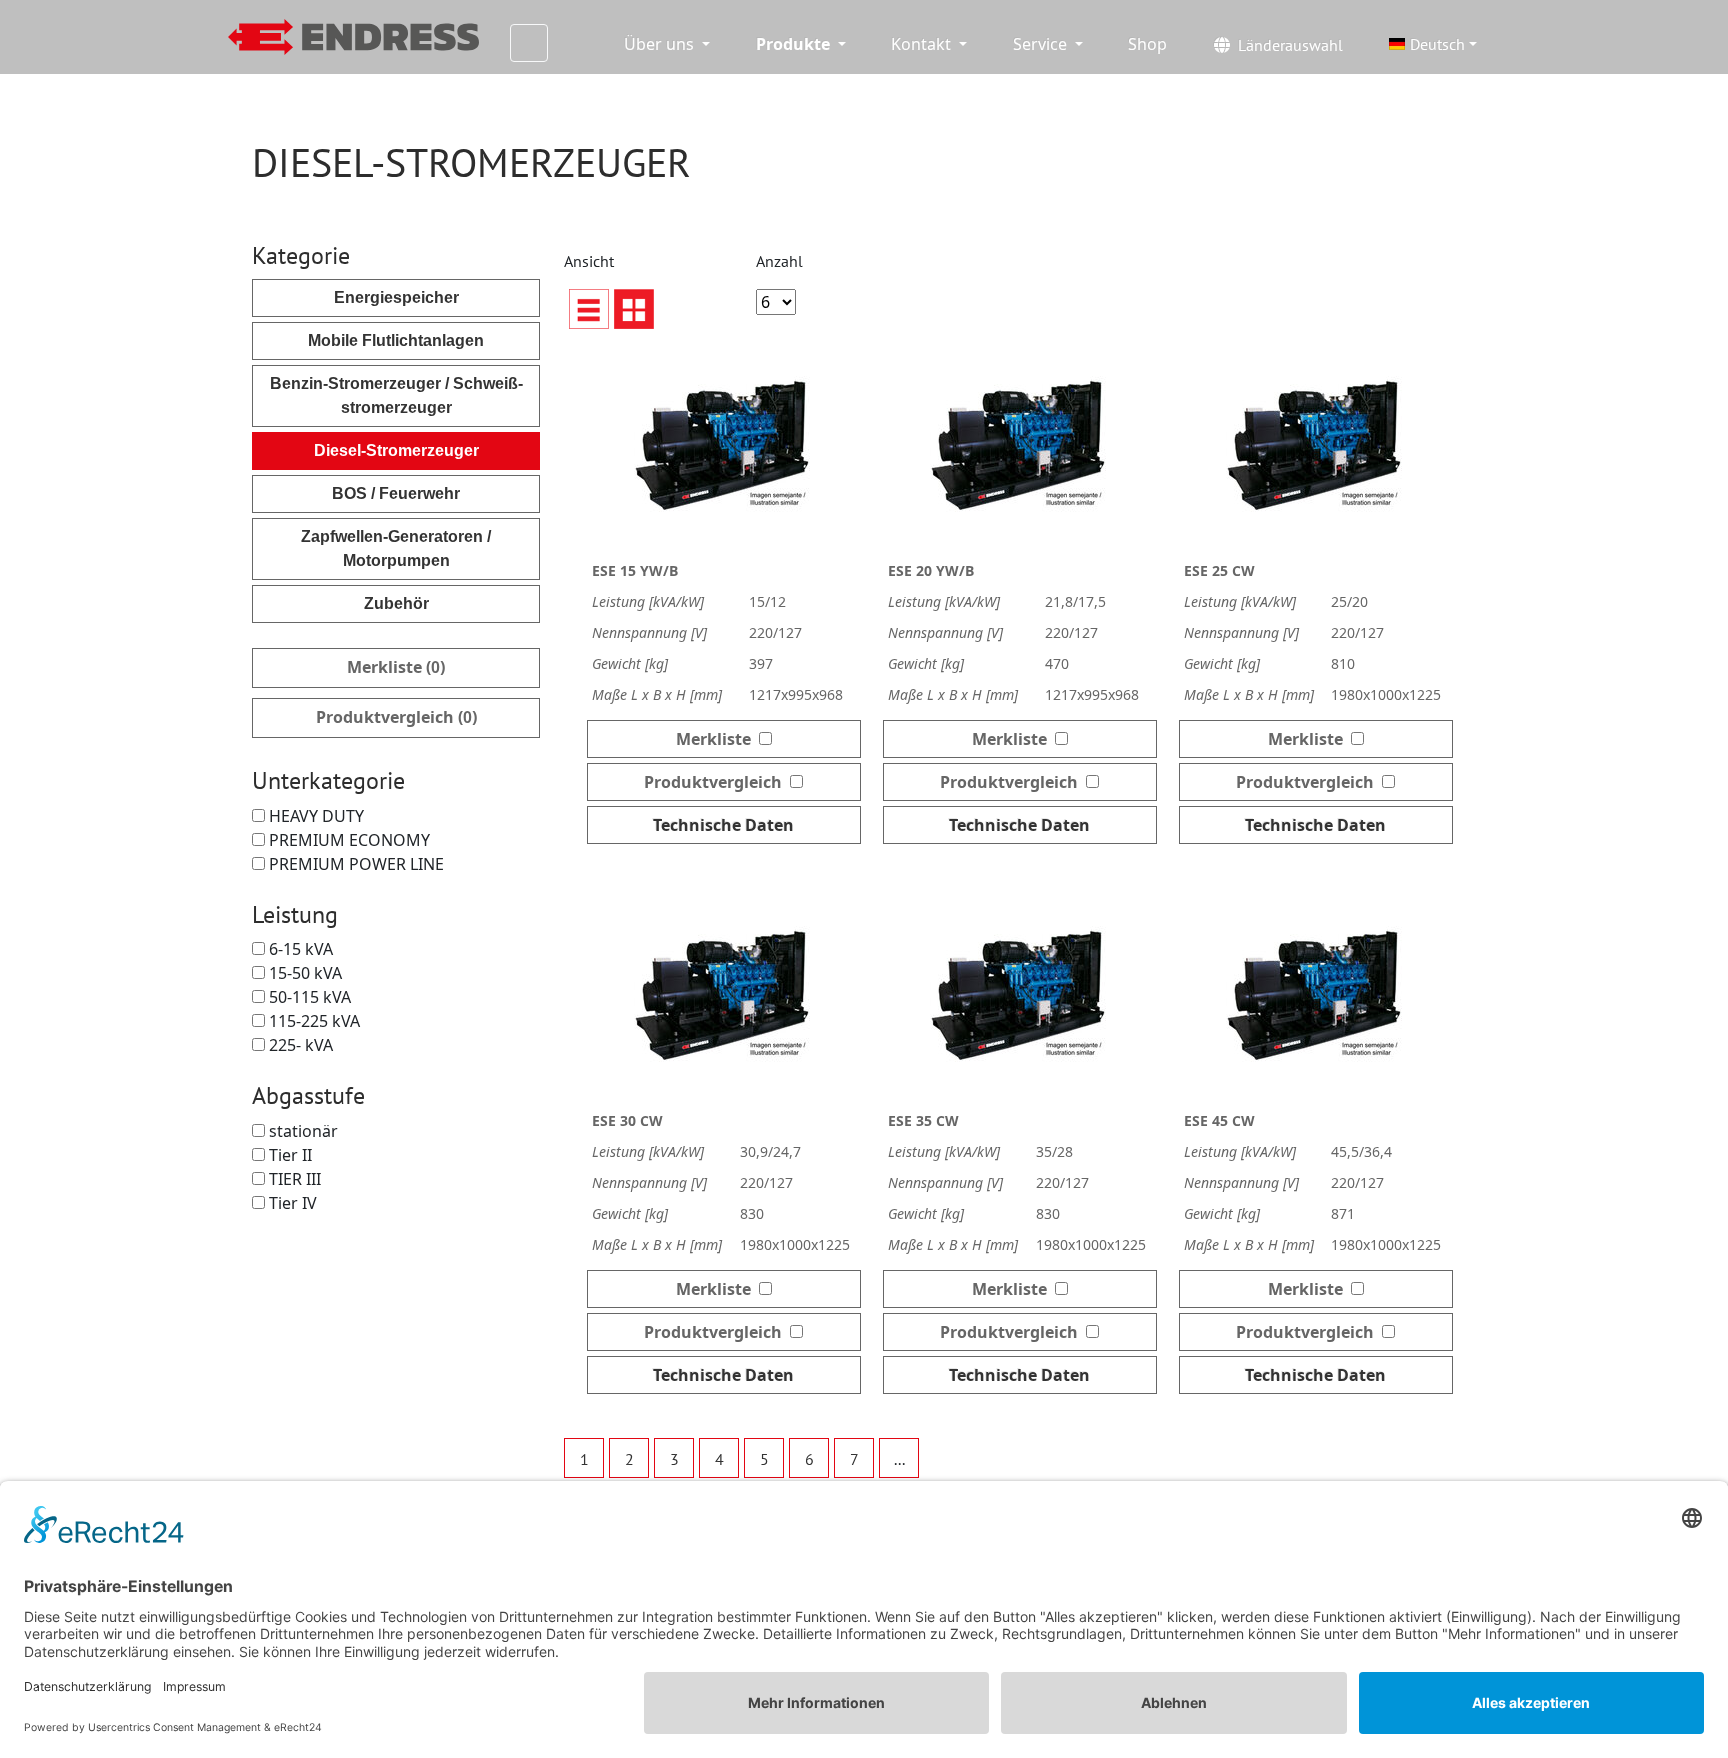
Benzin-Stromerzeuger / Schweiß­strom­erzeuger (396, 395)
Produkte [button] (795, 44)
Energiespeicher (396, 297)
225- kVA (299, 1045)
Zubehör (396, 603)
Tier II (288, 1155)
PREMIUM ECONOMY (347, 840)
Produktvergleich (717, 782)
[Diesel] (353, 37)
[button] (1433, 44)
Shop (1147, 44)
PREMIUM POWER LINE (354, 864)
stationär (301, 1131)
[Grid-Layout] (634, 309)
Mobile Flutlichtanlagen (396, 340)
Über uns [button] (661, 44)
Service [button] (1042, 44)
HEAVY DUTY (314, 816)
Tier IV (291, 1203)
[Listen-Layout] (589, 309)
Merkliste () (396, 667)
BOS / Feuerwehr (396, 493)
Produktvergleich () (396, 717)
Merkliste (717, 739)
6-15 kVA (299, 949)
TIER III (293, 1179)
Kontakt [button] (923, 44)
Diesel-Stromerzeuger (396, 450)
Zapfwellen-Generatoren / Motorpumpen (396, 548)
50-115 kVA (308, 997)
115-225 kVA (312, 1021)
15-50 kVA (303, 973)
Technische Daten (723, 825)
